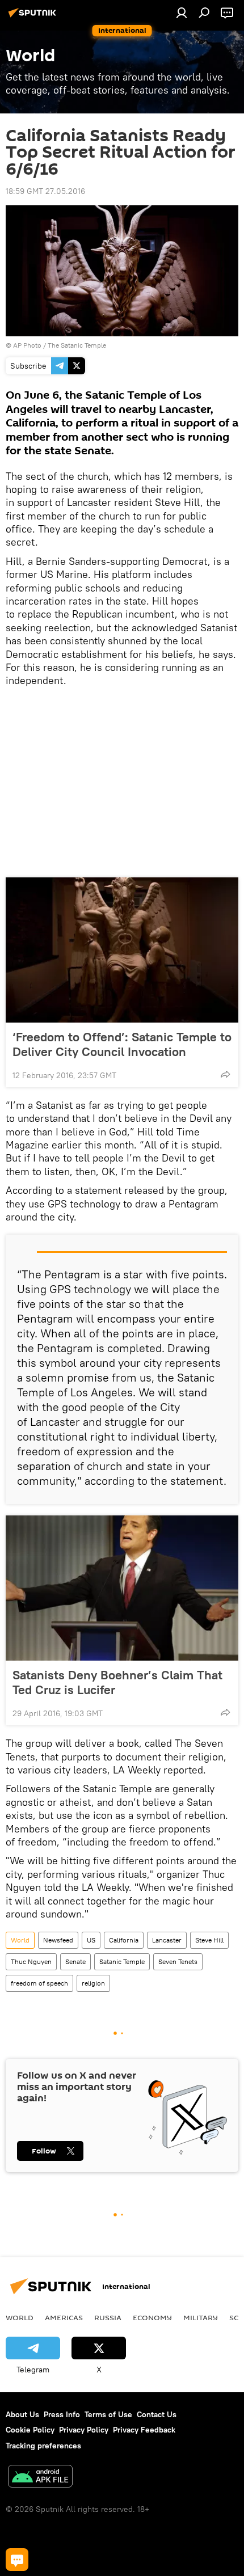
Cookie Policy (30, 2430)
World (20, 1940)
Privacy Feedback (144, 2430)
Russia (108, 2317)
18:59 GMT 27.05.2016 (45, 191)
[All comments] (17, 2560)
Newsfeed (58, 1940)
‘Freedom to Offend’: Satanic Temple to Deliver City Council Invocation (122, 1044)
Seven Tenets (178, 1961)
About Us (22, 2414)
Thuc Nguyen (31, 1961)
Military (201, 2317)
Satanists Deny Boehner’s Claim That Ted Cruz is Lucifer (117, 1682)
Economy (152, 2317)
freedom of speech (39, 1983)
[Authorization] (182, 12)
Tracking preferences (43, 2446)
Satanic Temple (122, 1961)
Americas (64, 2317)
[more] (225, 1074)
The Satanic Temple (77, 345)
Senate (75, 1961)
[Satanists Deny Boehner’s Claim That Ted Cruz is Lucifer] (122, 1588)
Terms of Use (108, 2414)
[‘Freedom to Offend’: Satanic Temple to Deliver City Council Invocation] (122, 950)
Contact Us (157, 2414)
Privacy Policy (84, 2430)
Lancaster (167, 1940)
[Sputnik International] (34, 17)
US (91, 1940)
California (124, 1940)
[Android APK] (40, 2478)
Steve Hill (209, 1940)
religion (93, 1983)
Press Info (62, 2414)
